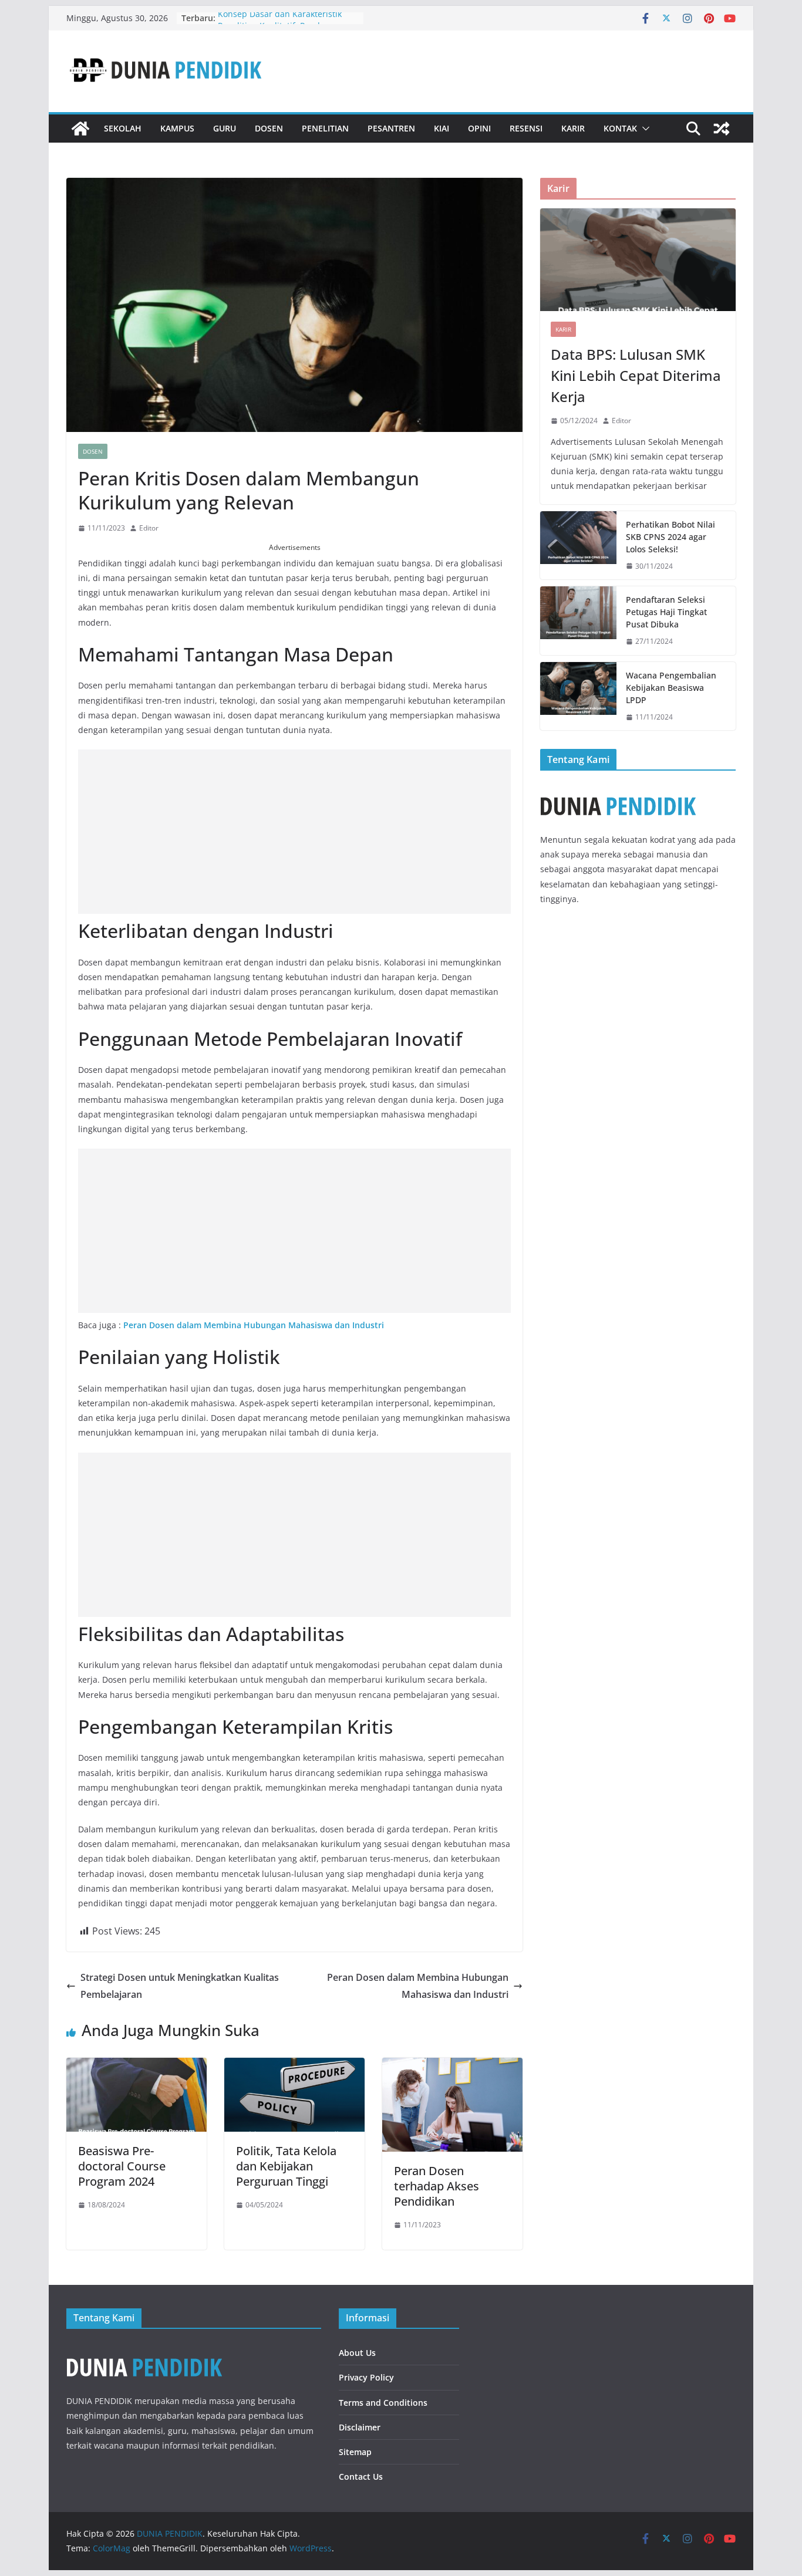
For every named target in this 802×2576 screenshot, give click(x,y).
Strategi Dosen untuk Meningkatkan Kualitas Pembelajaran (180, 1986)
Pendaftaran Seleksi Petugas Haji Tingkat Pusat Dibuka (666, 612)
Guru (225, 128)
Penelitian (325, 128)
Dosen (269, 128)
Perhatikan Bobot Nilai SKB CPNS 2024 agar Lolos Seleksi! (670, 537)
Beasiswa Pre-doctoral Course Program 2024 (122, 2166)
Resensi (526, 128)
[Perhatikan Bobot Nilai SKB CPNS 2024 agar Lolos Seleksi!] (578, 546)
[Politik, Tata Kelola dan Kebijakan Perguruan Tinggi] (294, 2066)
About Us (357, 2353)
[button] (643, 129)
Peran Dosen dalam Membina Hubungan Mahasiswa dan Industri (254, 1325)
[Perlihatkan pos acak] (722, 129)
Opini (479, 128)
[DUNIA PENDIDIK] (80, 129)
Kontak (620, 128)
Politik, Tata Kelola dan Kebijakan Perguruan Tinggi (286, 2166)
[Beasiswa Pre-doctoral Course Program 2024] (137, 2066)
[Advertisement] (294, 832)
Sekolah (123, 128)
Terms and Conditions (383, 2403)
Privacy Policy (366, 2377)
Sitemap (355, 2452)
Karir (573, 128)
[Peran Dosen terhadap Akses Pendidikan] (452, 2066)
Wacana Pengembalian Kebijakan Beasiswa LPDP (671, 688)
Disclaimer (360, 2427)
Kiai (442, 128)
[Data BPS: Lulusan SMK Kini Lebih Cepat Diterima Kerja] (638, 260)
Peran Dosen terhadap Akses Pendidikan (437, 2186)
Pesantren (391, 128)
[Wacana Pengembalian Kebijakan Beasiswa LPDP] (578, 696)
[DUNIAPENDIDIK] (144, 2348)
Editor (149, 528)
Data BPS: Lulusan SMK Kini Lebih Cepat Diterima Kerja (636, 375)
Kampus (177, 128)
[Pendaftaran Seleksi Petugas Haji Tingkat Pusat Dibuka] (578, 621)
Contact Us (361, 2477)
